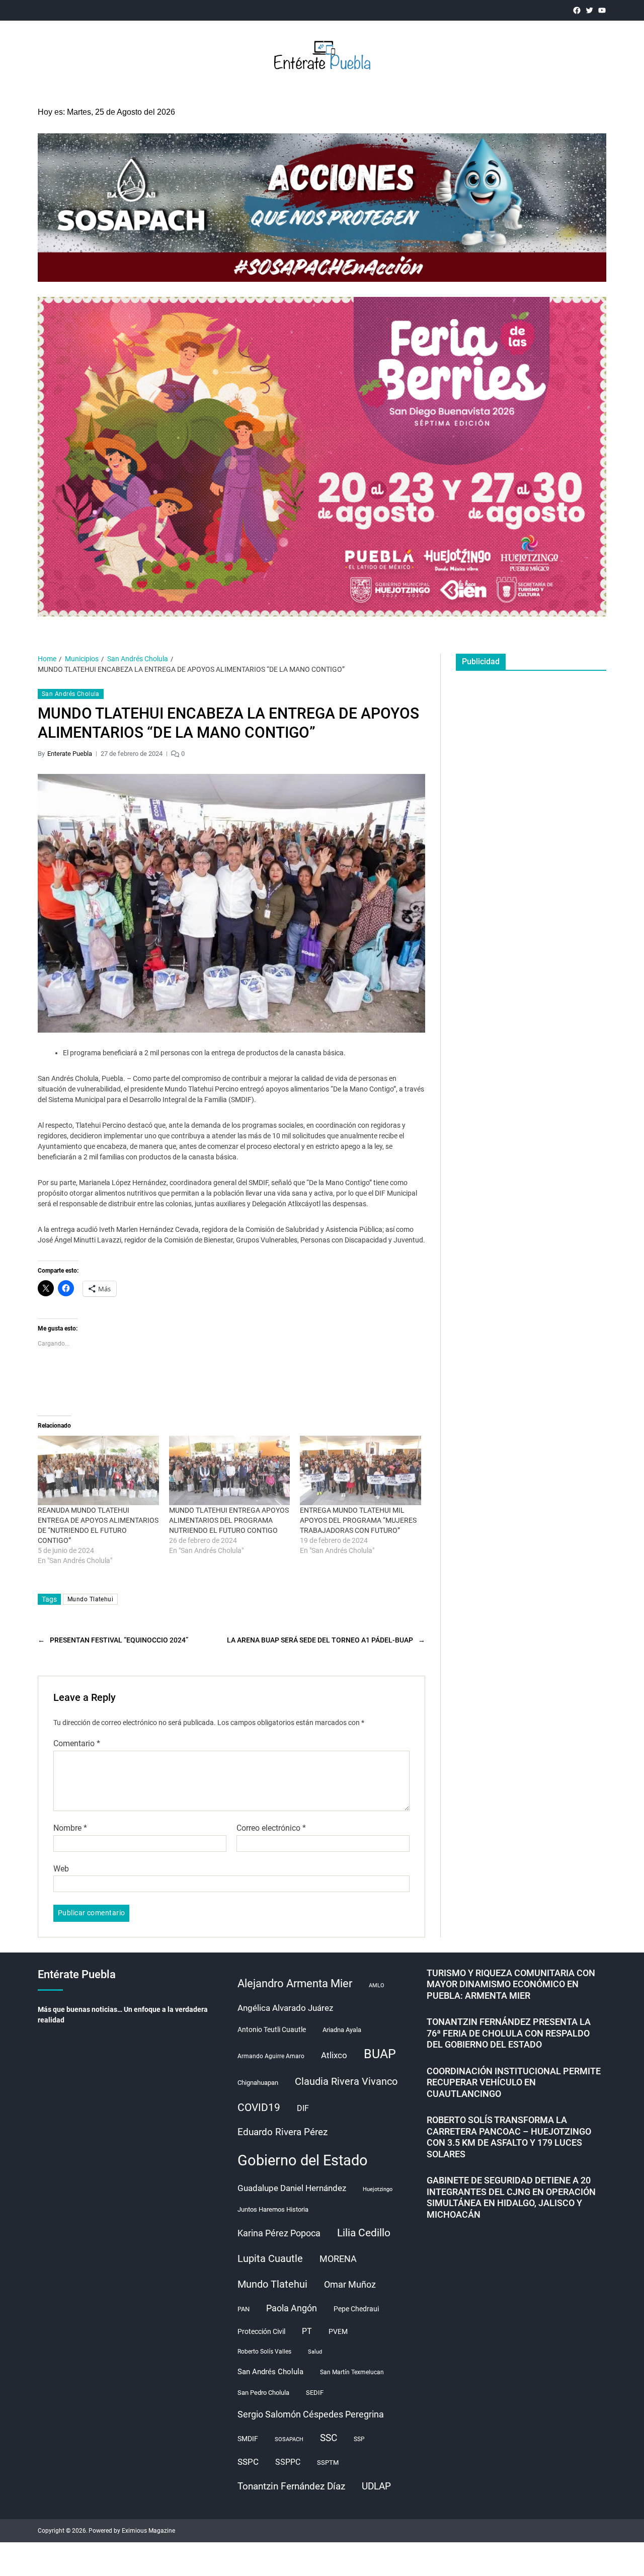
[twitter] (589, 10)
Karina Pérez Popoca (279, 2233)
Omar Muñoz (350, 2285)
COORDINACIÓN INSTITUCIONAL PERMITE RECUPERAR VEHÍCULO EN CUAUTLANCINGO (514, 2082)
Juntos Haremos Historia (273, 2209)
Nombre (70, 1828)
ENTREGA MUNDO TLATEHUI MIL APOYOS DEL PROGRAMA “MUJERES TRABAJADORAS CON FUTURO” (358, 1520)
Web (61, 1868)
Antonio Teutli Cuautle (272, 2029)
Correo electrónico (271, 1828)
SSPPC (288, 2462)
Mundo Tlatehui (90, 1599)
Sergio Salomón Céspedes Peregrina (311, 2414)
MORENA (338, 2259)
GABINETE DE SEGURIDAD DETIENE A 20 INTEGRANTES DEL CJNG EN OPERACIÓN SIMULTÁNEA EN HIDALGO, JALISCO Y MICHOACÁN (511, 2197)
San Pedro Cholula (263, 2393)
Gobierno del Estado (303, 2160)
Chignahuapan (258, 2083)
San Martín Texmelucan (352, 2372)
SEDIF (315, 2393)
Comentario (77, 1744)
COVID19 (259, 2107)
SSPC (248, 2462)
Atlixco (334, 2055)
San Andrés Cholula (71, 694)
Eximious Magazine (148, 2531)
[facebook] (577, 10)
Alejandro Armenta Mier (295, 1983)
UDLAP (376, 2486)
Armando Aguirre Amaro (271, 2056)
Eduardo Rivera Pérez (283, 2132)
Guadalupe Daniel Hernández (292, 2188)
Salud (315, 2352)
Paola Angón (292, 2308)
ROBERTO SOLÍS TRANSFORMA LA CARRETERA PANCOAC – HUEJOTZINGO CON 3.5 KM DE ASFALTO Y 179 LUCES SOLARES (509, 2137)
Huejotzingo (378, 2189)
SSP (359, 2439)
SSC (329, 2438)
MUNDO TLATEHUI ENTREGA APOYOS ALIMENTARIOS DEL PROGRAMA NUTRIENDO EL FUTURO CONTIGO (229, 1520)
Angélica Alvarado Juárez (285, 2008)
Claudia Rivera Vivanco (346, 2081)
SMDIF (248, 2439)
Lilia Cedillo (364, 2233)
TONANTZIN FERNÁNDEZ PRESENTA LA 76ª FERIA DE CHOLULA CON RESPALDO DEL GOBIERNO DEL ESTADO (509, 2033)
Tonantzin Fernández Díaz (291, 2486)
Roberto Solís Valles (264, 2352)
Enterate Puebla (70, 754)
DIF (303, 2108)
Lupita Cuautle (270, 2258)
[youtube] (602, 10)
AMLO (377, 1985)
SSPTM (328, 2463)
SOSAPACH (289, 2439)
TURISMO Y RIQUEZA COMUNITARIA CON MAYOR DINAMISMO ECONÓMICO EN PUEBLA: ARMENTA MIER (511, 1984)
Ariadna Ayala (342, 2030)
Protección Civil (261, 2331)
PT (307, 2331)
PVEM (338, 2331)
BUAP (380, 2054)
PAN (244, 2309)
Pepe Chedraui (356, 2309)
